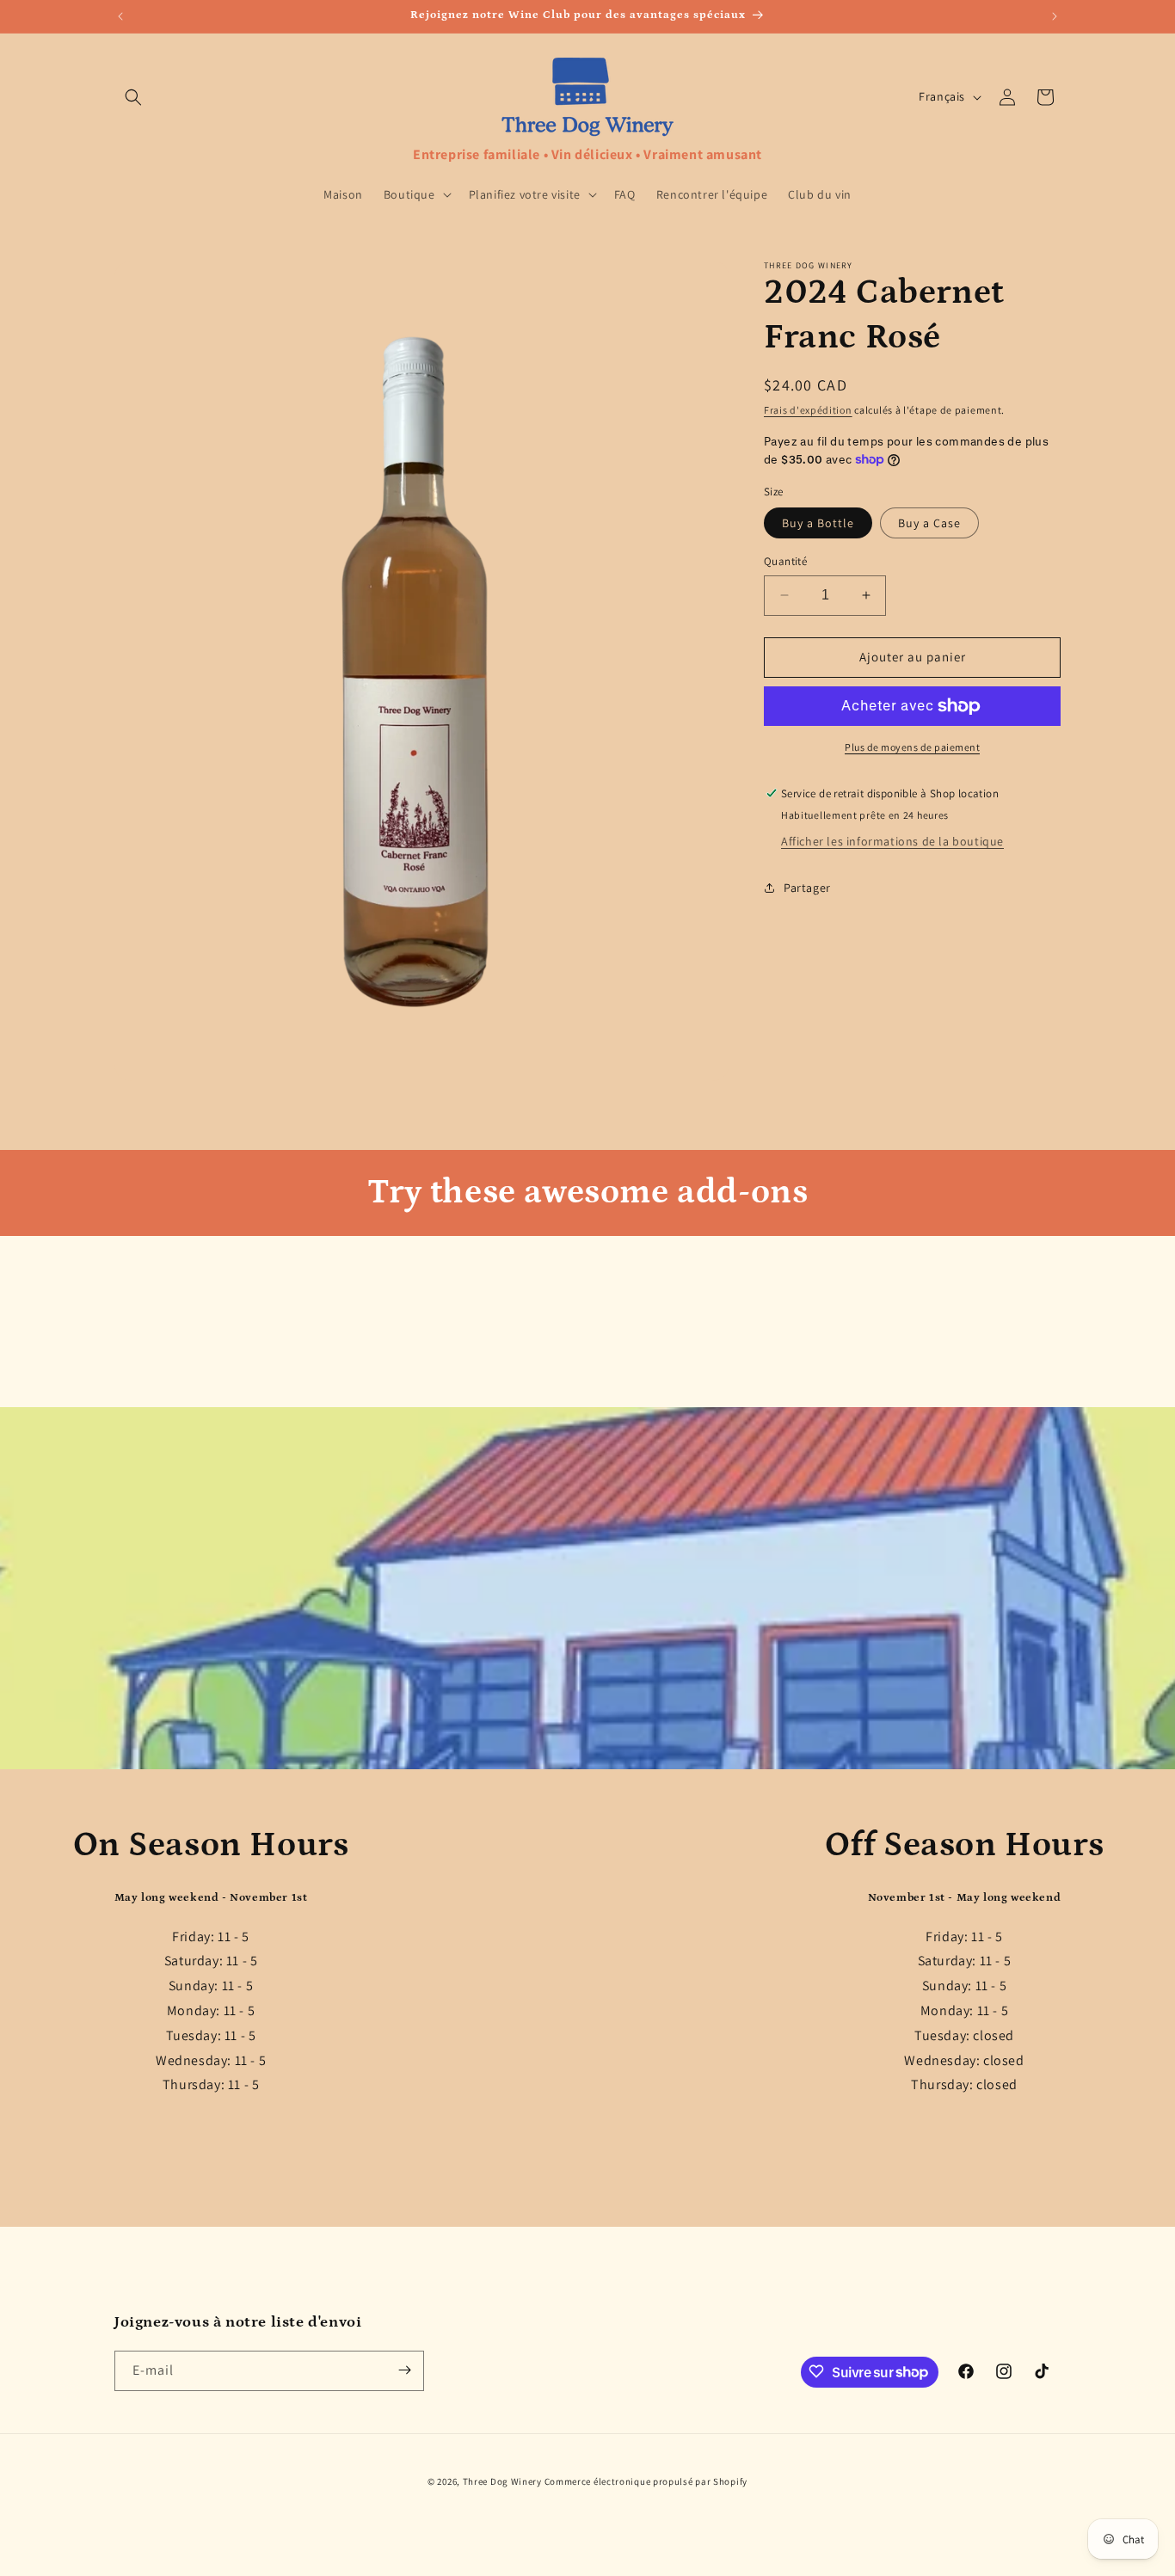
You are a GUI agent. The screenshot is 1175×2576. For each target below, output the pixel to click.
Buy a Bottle (818, 523)
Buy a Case (929, 523)
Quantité (785, 561)
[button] (133, 97)
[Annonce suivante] (1055, 16)
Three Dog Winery (502, 2481)
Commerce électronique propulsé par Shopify (646, 2481)
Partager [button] (807, 888)
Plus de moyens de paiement (912, 747)
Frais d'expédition (808, 410)
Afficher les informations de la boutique (892, 841)
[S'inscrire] (404, 2370)
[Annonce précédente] (120, 16)
